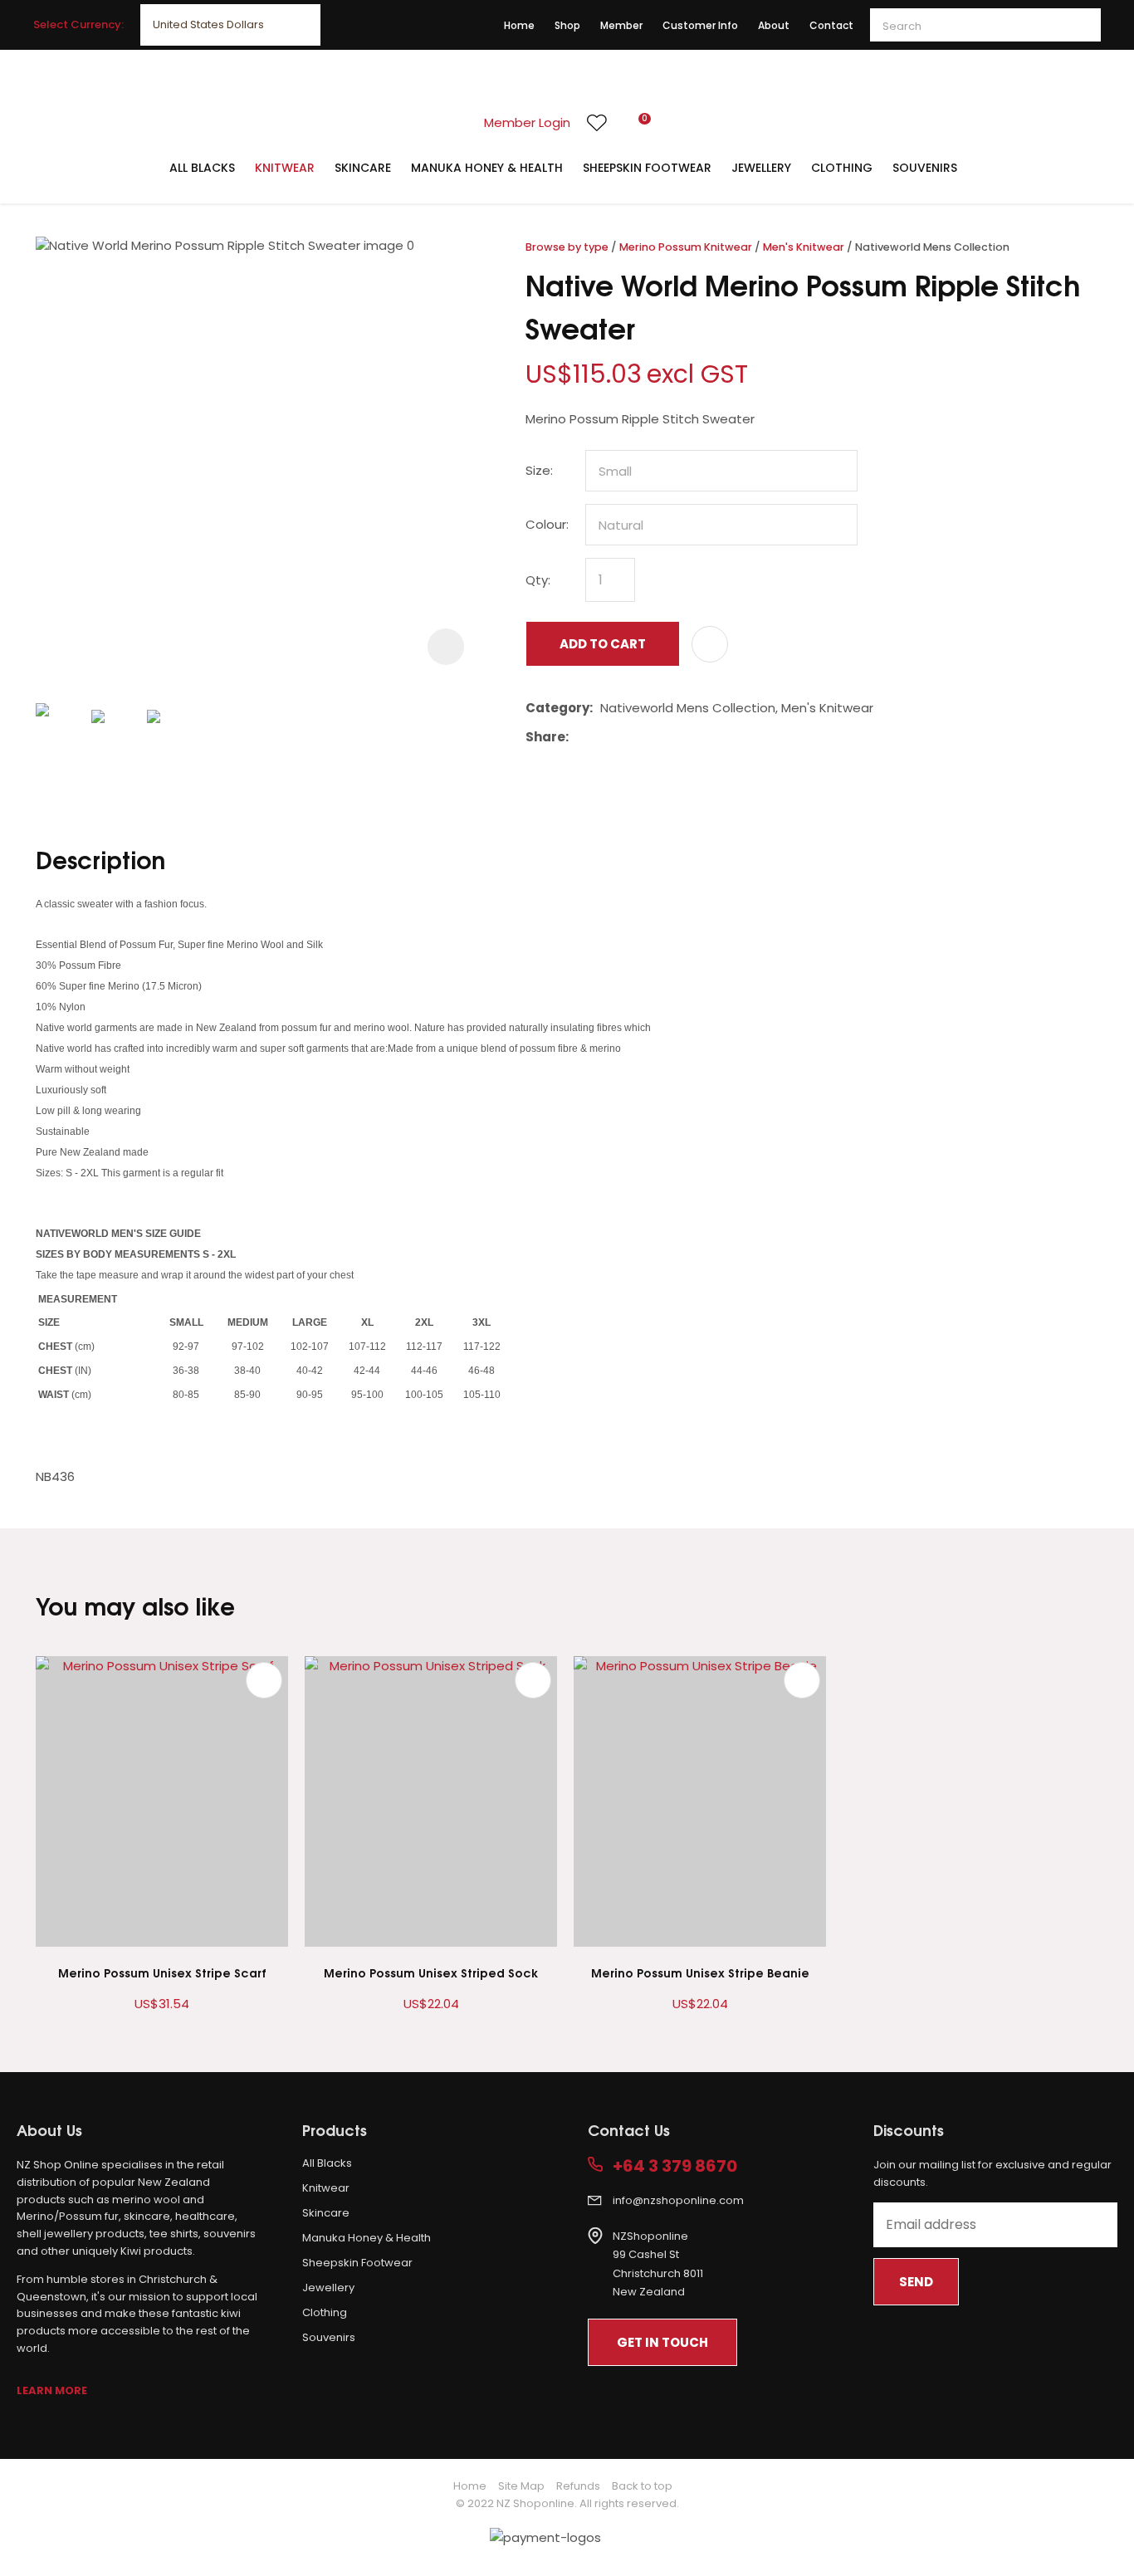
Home (519, 25)
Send (916, 2282)
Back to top (642, 2486)
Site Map (521, 2486)
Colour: (547, 524)
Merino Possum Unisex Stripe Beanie (700, 1972)
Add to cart (603, 644)
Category (557, 708)
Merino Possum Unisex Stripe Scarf (162, 1972)
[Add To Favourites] (710, 644)
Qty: (538, 580)
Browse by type (567, 247)
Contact (831, 25)
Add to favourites (264, 1680)
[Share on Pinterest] (653, 737)
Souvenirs (925, 168)
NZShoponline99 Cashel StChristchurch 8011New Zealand (658, 2264)
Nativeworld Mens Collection (932, 247)
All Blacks (202, 168)
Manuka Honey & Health (487, 168)
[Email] (627, 738)
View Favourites (597, 123)
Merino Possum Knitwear (686, 247)
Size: (539, 470)
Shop (567, 25)
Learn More (52, 2390)
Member (621, 25)
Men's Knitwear (804, 247)
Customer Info (700, 25)
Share (545, 737)
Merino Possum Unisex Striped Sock (431, 1972)
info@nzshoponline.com (678, 2200)
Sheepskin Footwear (647, 168)
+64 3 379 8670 (675, 2166)
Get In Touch (662, 2342)
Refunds (578, 2486)
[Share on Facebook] (579, 738)
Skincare (363, 168)
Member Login (527, 122)
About (774, 25)
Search (1081, 25)
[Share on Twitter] (601, 737)
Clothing (842, 168)
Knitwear (285, 168)
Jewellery (761, 168)
